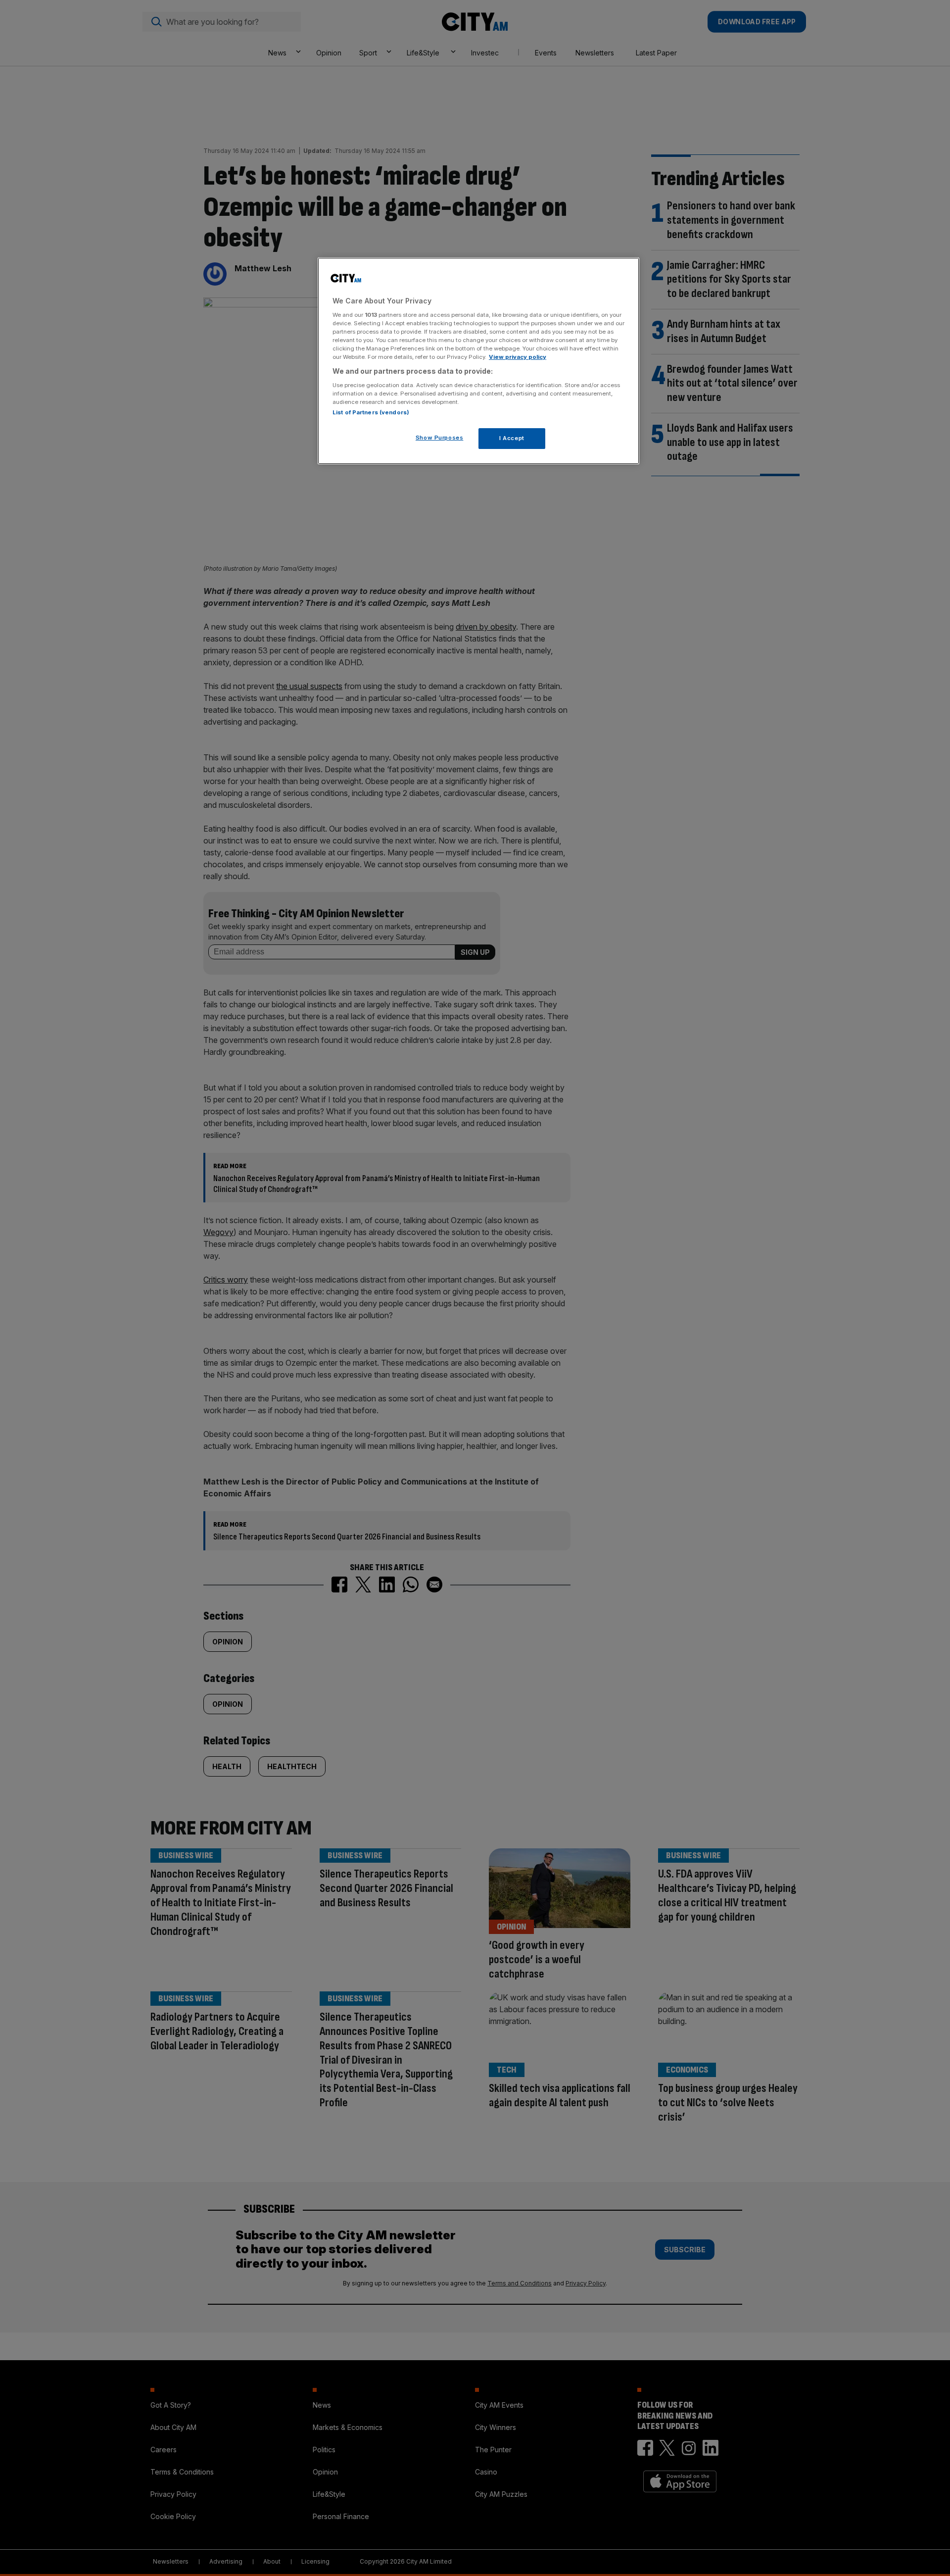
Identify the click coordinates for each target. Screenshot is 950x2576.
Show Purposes (439, 438)
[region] (478, 361)
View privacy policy (518, 357)
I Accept (512, 438)
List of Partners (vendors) (371, 412)
